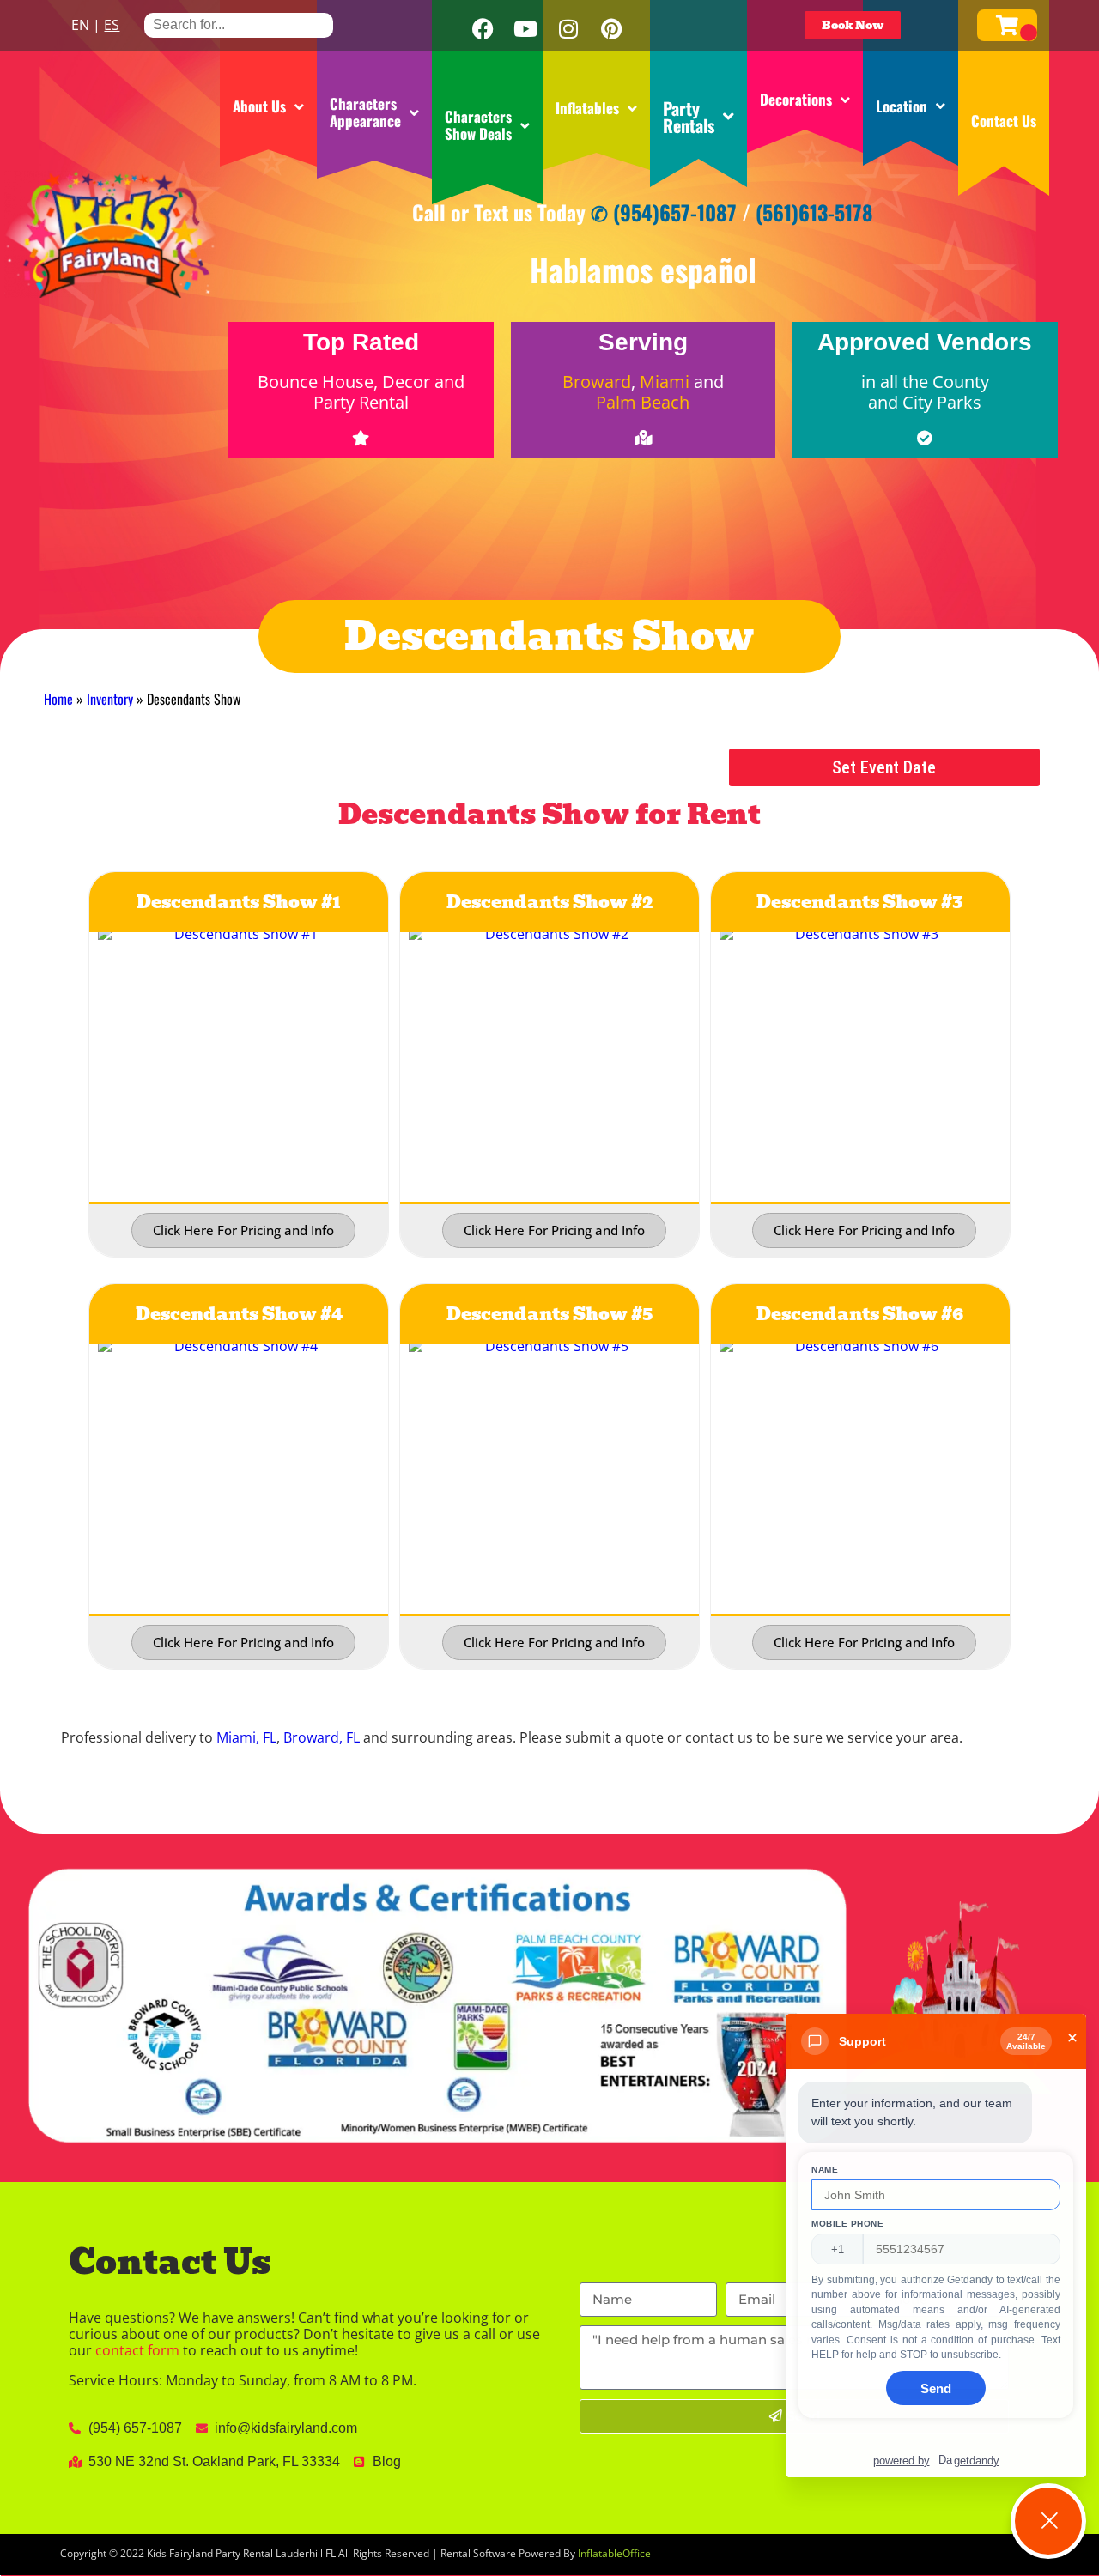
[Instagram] (568, 29)
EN (80, 25)
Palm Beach (643, 402)
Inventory (110, 699)
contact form (137, 2350)
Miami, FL (246, 1737)
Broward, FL (322, 1737)
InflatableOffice (614, 2553)
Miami (665, 382)
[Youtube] (525, 29)
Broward (597, 382)
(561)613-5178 (814, 212)
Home (58, 699)
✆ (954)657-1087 (664, 212)
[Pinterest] (611, 29)
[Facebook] (483, 29)
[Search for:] (239, 24)
